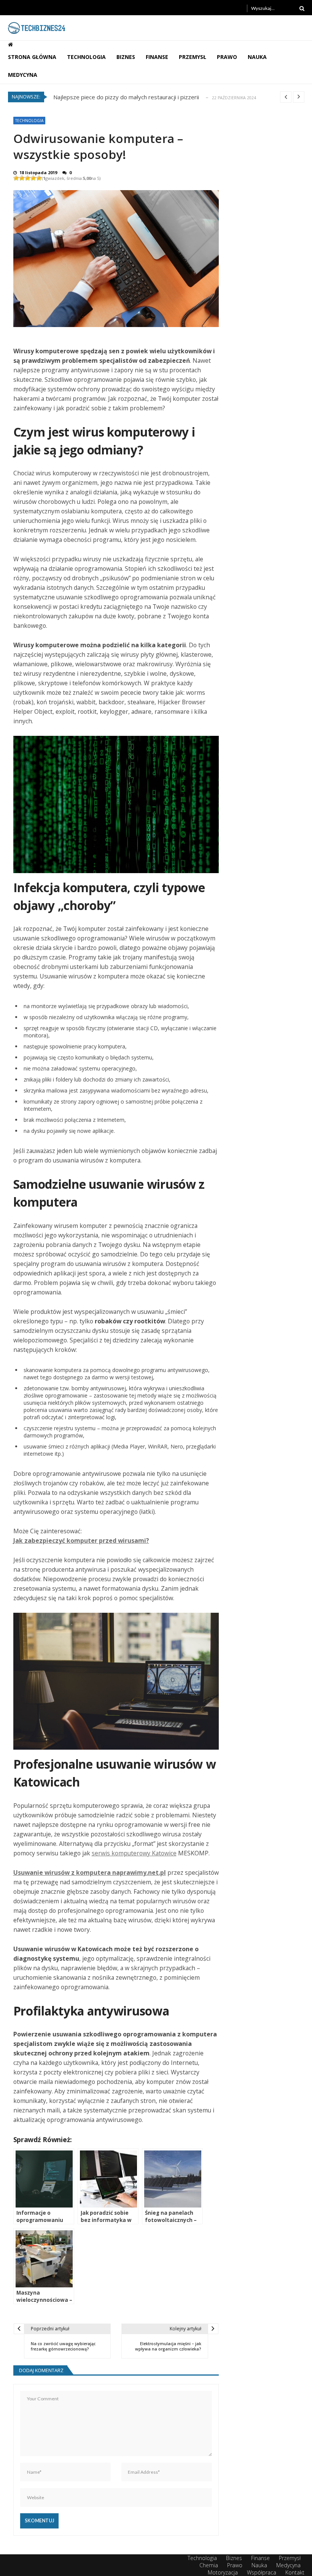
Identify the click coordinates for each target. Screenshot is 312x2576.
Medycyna (23, 75)
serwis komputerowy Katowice (134, 1853)
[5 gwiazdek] (39, 178)
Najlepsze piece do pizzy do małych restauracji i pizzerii (126, 96)
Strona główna (32, 57)
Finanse (157, 57)
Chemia (209, 2565)
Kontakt (295, 2572)
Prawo (227, 57)
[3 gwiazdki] (28, 178)
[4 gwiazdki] (33, 178)
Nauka (257, 57)
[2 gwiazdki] (22, 178)
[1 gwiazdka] (16, 178)
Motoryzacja (223, 2572)
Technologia (86, 57)
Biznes (126, 57)
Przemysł (193, 57)
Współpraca (262, 2572)
